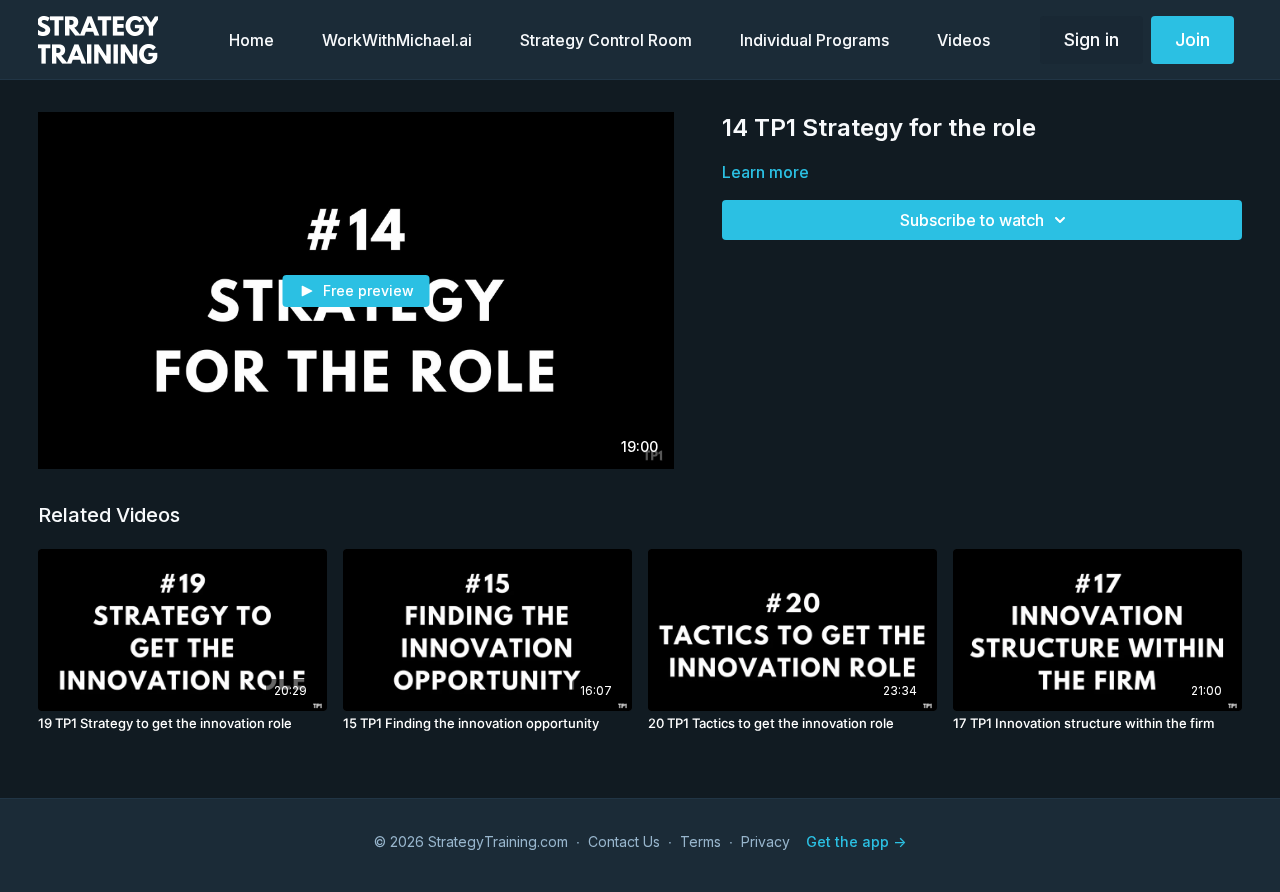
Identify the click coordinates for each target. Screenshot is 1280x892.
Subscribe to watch (972, 220)
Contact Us (624, 841)
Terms (700, 841)
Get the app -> (856, 841)
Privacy (765, 841)
